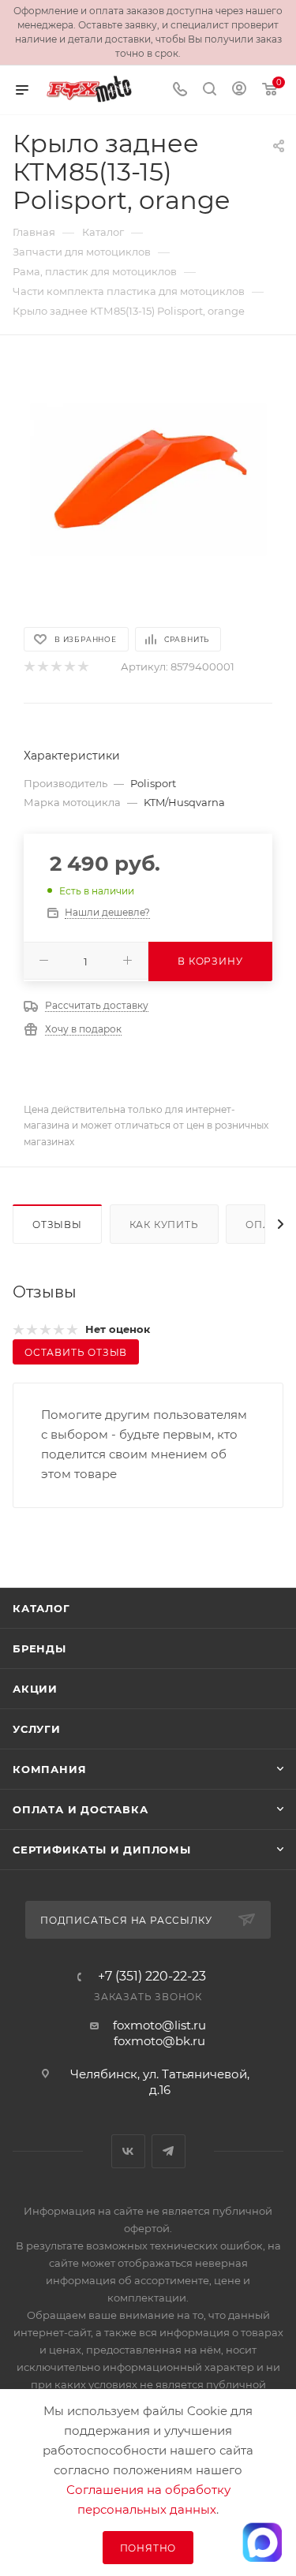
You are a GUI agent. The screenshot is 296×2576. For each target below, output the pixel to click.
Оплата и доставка (81, 1809)
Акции (35, 1689)
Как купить (164, 1225)
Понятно (148, 2548)
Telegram (169, 2151)
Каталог (41, 1608)
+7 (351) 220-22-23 (152, 1977)
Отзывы (57, 1225)
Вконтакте (128, 2151)
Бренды (39, 1648)
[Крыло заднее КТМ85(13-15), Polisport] (148, 480)
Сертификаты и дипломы (102, 1850)
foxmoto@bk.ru (159, 2041)
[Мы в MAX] (262, 2542)
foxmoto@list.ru (159, 2025)
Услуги (37, 1729)
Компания (49, 1769)
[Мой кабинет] (239, 90)
